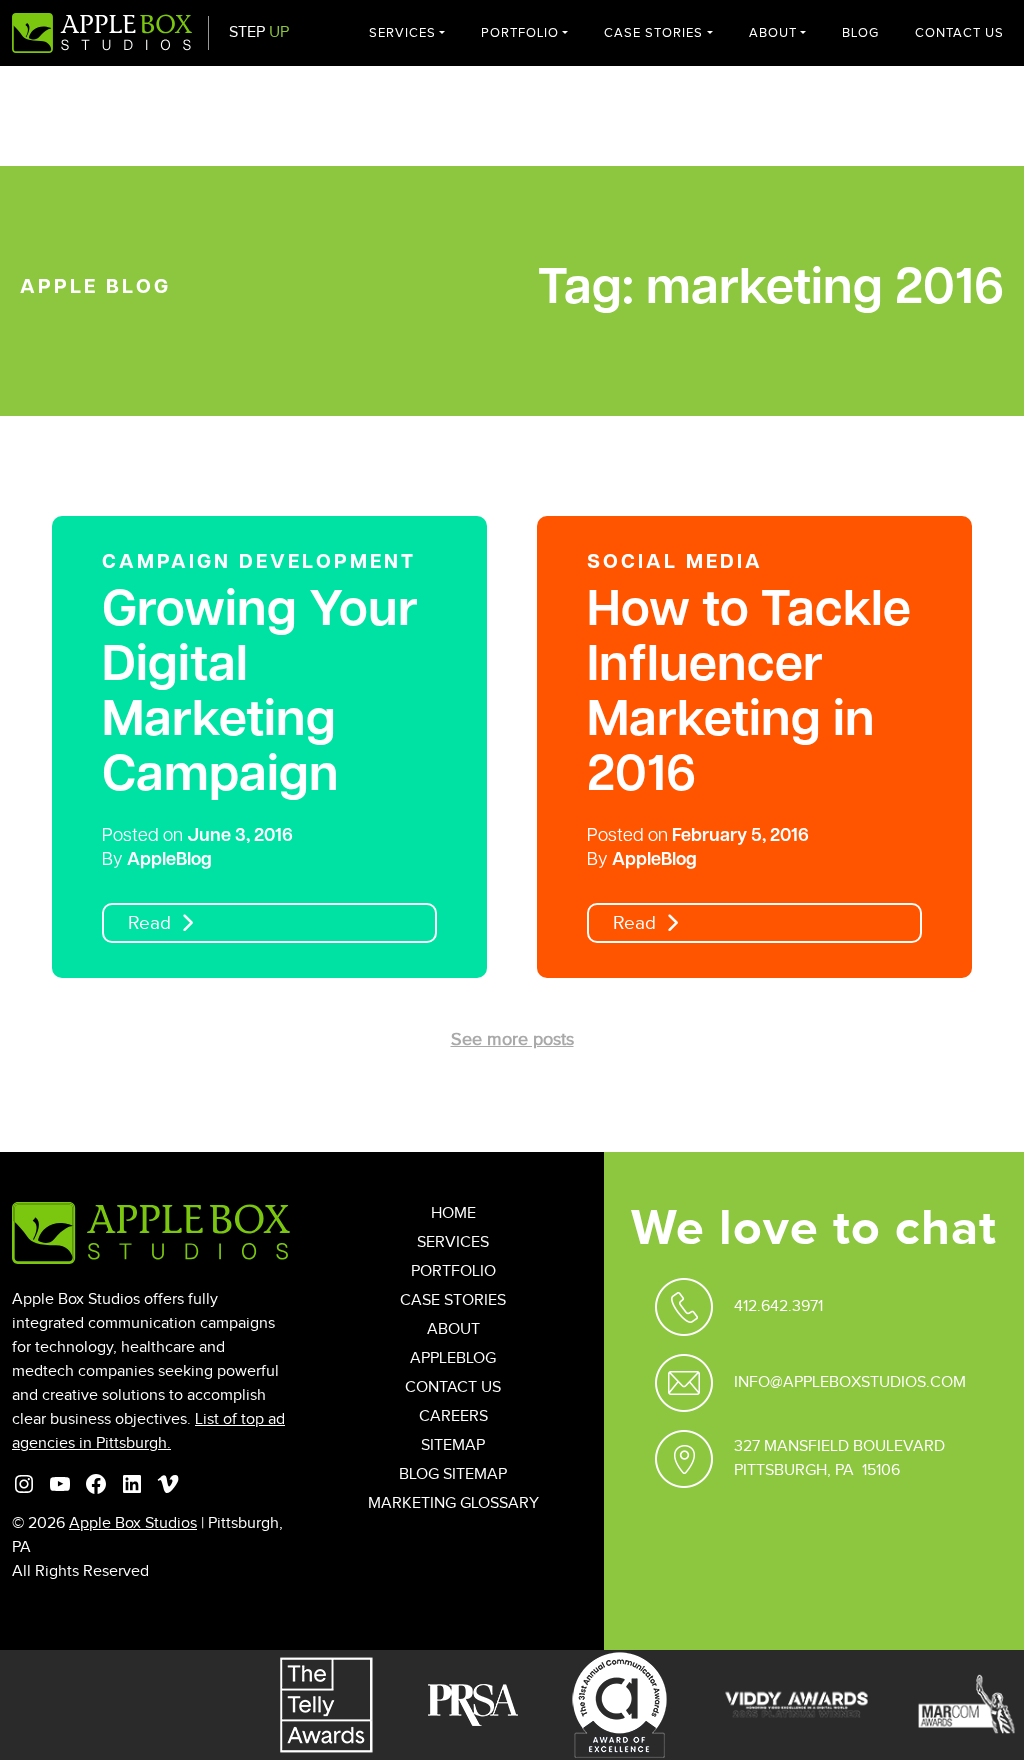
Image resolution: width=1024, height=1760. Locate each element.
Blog (860, 33)
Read (149, 923)
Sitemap (453, 1445)
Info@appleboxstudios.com (850, 1382)
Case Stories (653, 33)
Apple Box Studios (133, 1523)
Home (453, 1213)
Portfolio (520, 33)
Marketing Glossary (453, 1503)
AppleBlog (169, 861)
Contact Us (959, 33)
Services (402, 33)
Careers (453, 1416)
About (773, 33)
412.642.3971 (778, 1306)
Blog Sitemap (453, 1474)
